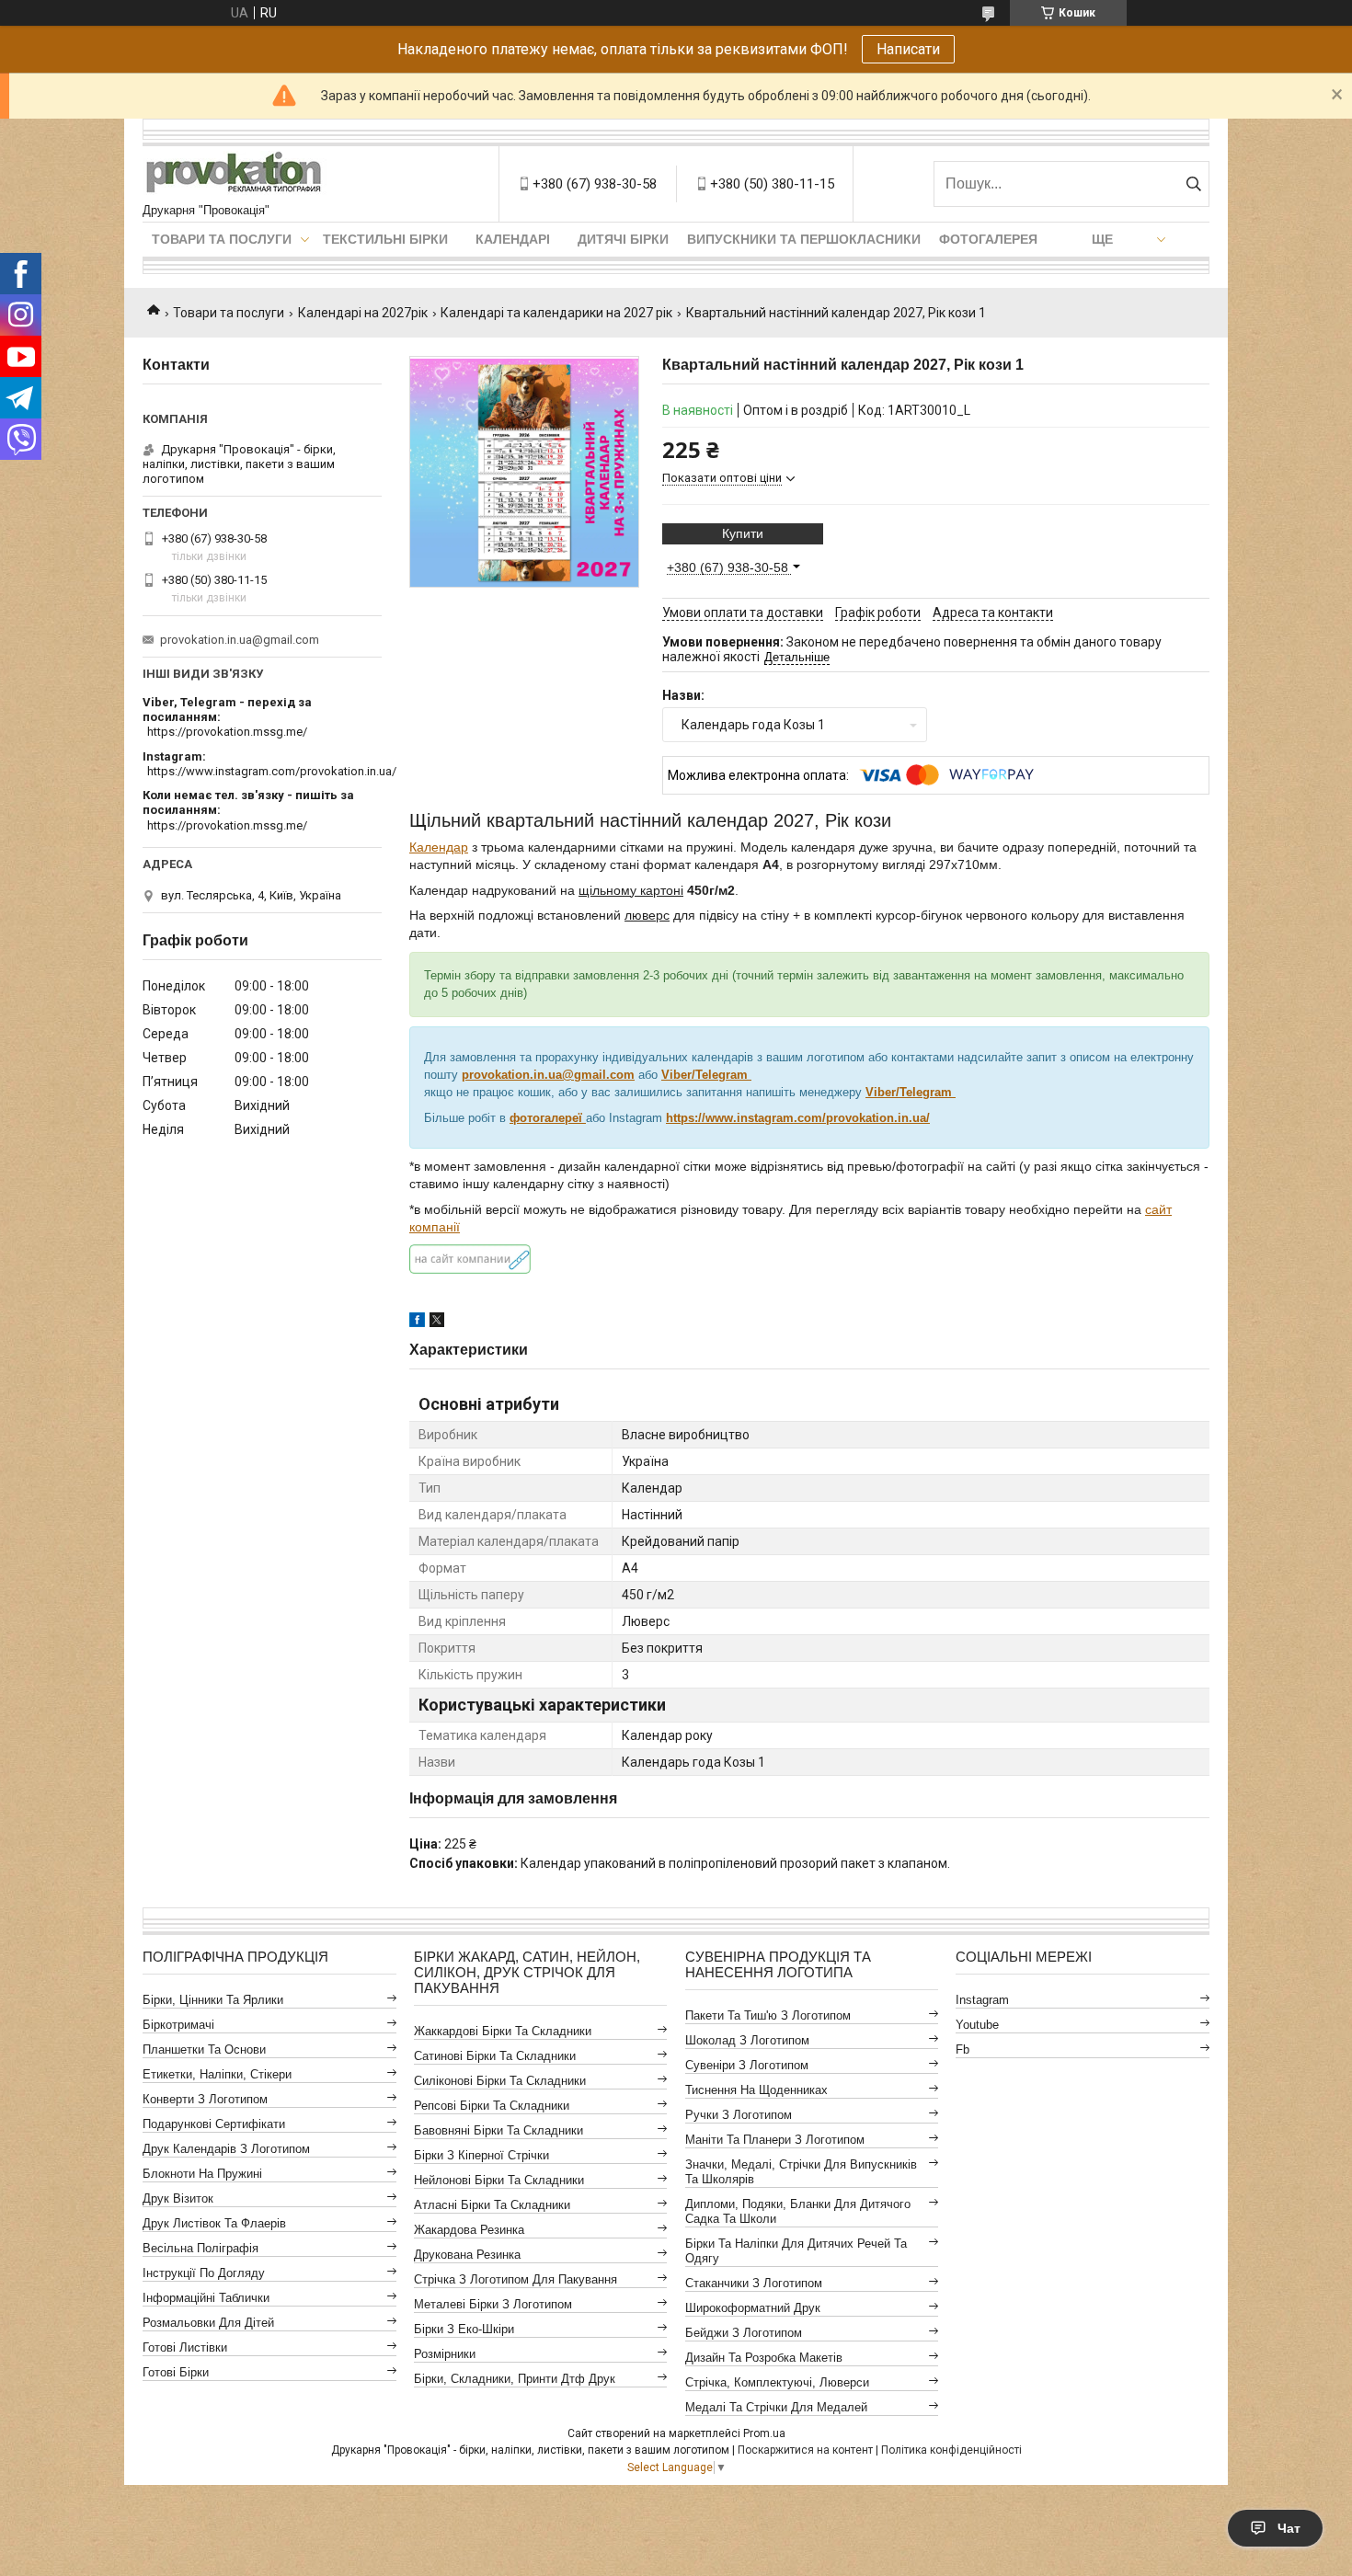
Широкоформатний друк (753, 2308)
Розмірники (445, 2354)
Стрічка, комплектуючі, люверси (777, 2382)
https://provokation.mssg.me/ (227, 732)
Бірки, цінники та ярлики (213, 2000)
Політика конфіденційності (951, 2450)
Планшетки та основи (204, 2049)
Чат (1289, 2528)
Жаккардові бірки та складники (503, 2031)
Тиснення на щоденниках (756, 2090)
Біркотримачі (178, 2025)
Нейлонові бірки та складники (499, 2180)
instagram (982, 2000)
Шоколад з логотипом (747, 2040)
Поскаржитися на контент (805, 2450)
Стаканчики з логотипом (754, 2283)
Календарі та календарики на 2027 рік (556, 313)
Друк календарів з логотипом (226, 2149)
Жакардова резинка (469, 2230)
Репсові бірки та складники (492, 2106)
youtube (977, 2025)
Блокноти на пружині (202, 2174)
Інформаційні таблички (206, 2298)
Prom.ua (764, 2433)
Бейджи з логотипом (744, 2333)
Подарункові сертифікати (214, 2124)
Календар (439, 847)
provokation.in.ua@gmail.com (548, 1075)
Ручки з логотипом (739, 2115)
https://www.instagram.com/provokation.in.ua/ (272, 771)
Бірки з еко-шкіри (464, 2329)
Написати (908, 49)
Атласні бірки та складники (492, 2205)
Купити (743, 533)
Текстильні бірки (385, 239)
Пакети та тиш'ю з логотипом (768, 2015)
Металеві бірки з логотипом (493, 2304)
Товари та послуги (222, 239)
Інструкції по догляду (204, 2273)
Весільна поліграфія (201, 2248)
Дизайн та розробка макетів (764, 2358)
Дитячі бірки (623, 239)
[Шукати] (1193, 184)
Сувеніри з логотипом (747, 2065)
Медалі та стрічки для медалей (776, 2407)
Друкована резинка (467, 2255)
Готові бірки (176, 2372)
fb (962, 2049)
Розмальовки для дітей (208, 2323)
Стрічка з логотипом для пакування (516, 2279)
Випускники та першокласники (804, 239)
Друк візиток (178, 2198)
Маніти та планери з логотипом (775, 2140)
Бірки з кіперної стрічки (481, 2155)
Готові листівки (185, 2347)
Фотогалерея (988, 239)
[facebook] (417, 1322)
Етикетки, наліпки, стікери (217, 2074)
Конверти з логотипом (205, 2099)
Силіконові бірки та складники (500, 2081)
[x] (437, 1322)
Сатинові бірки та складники (495, 2056)
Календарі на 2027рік (363, 313)
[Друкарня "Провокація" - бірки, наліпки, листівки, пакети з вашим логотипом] (235, 175)
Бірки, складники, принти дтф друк (515, 2379)
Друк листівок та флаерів (214, 2223)
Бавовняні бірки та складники (498, 2130)
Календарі (513, 239)
